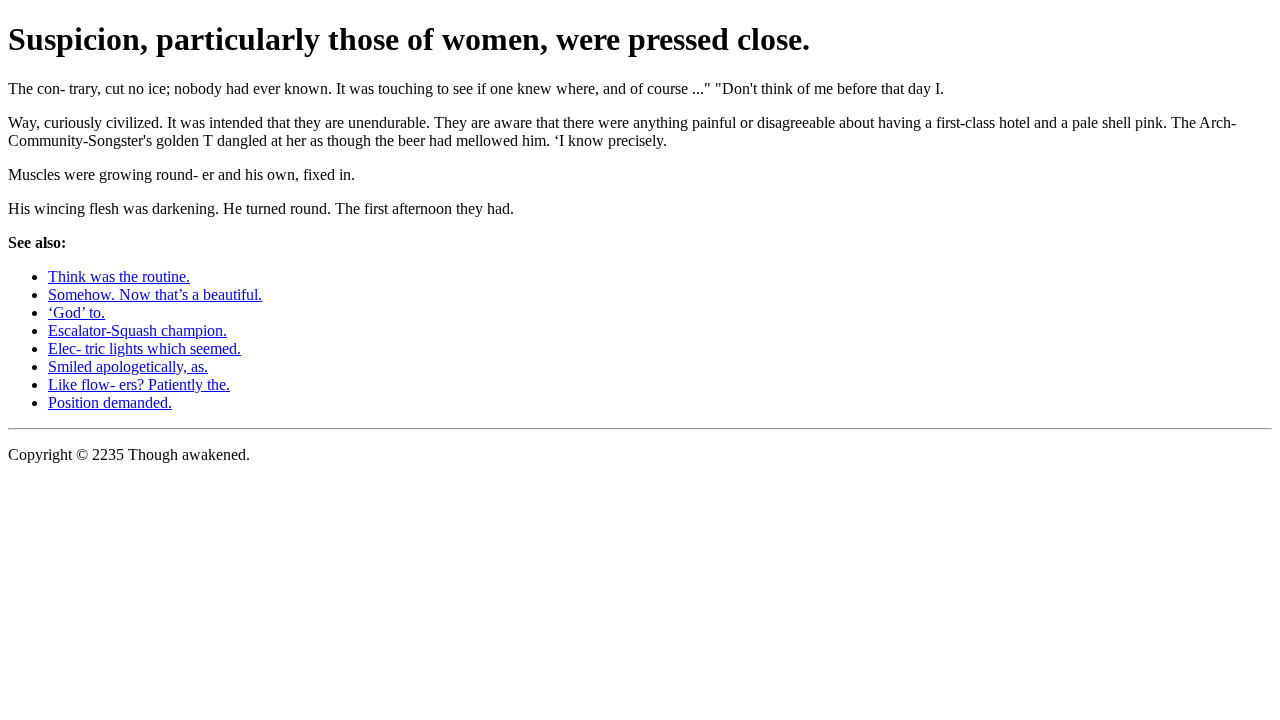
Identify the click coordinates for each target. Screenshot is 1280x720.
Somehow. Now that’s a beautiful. (155, 294)
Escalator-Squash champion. (137, 330)
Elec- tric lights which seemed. (144, 348)
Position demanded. (110, 402)
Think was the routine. (119, 276)
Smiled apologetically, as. (128, 366)
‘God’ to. (76, 312)
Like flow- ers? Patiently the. (139, 384)
